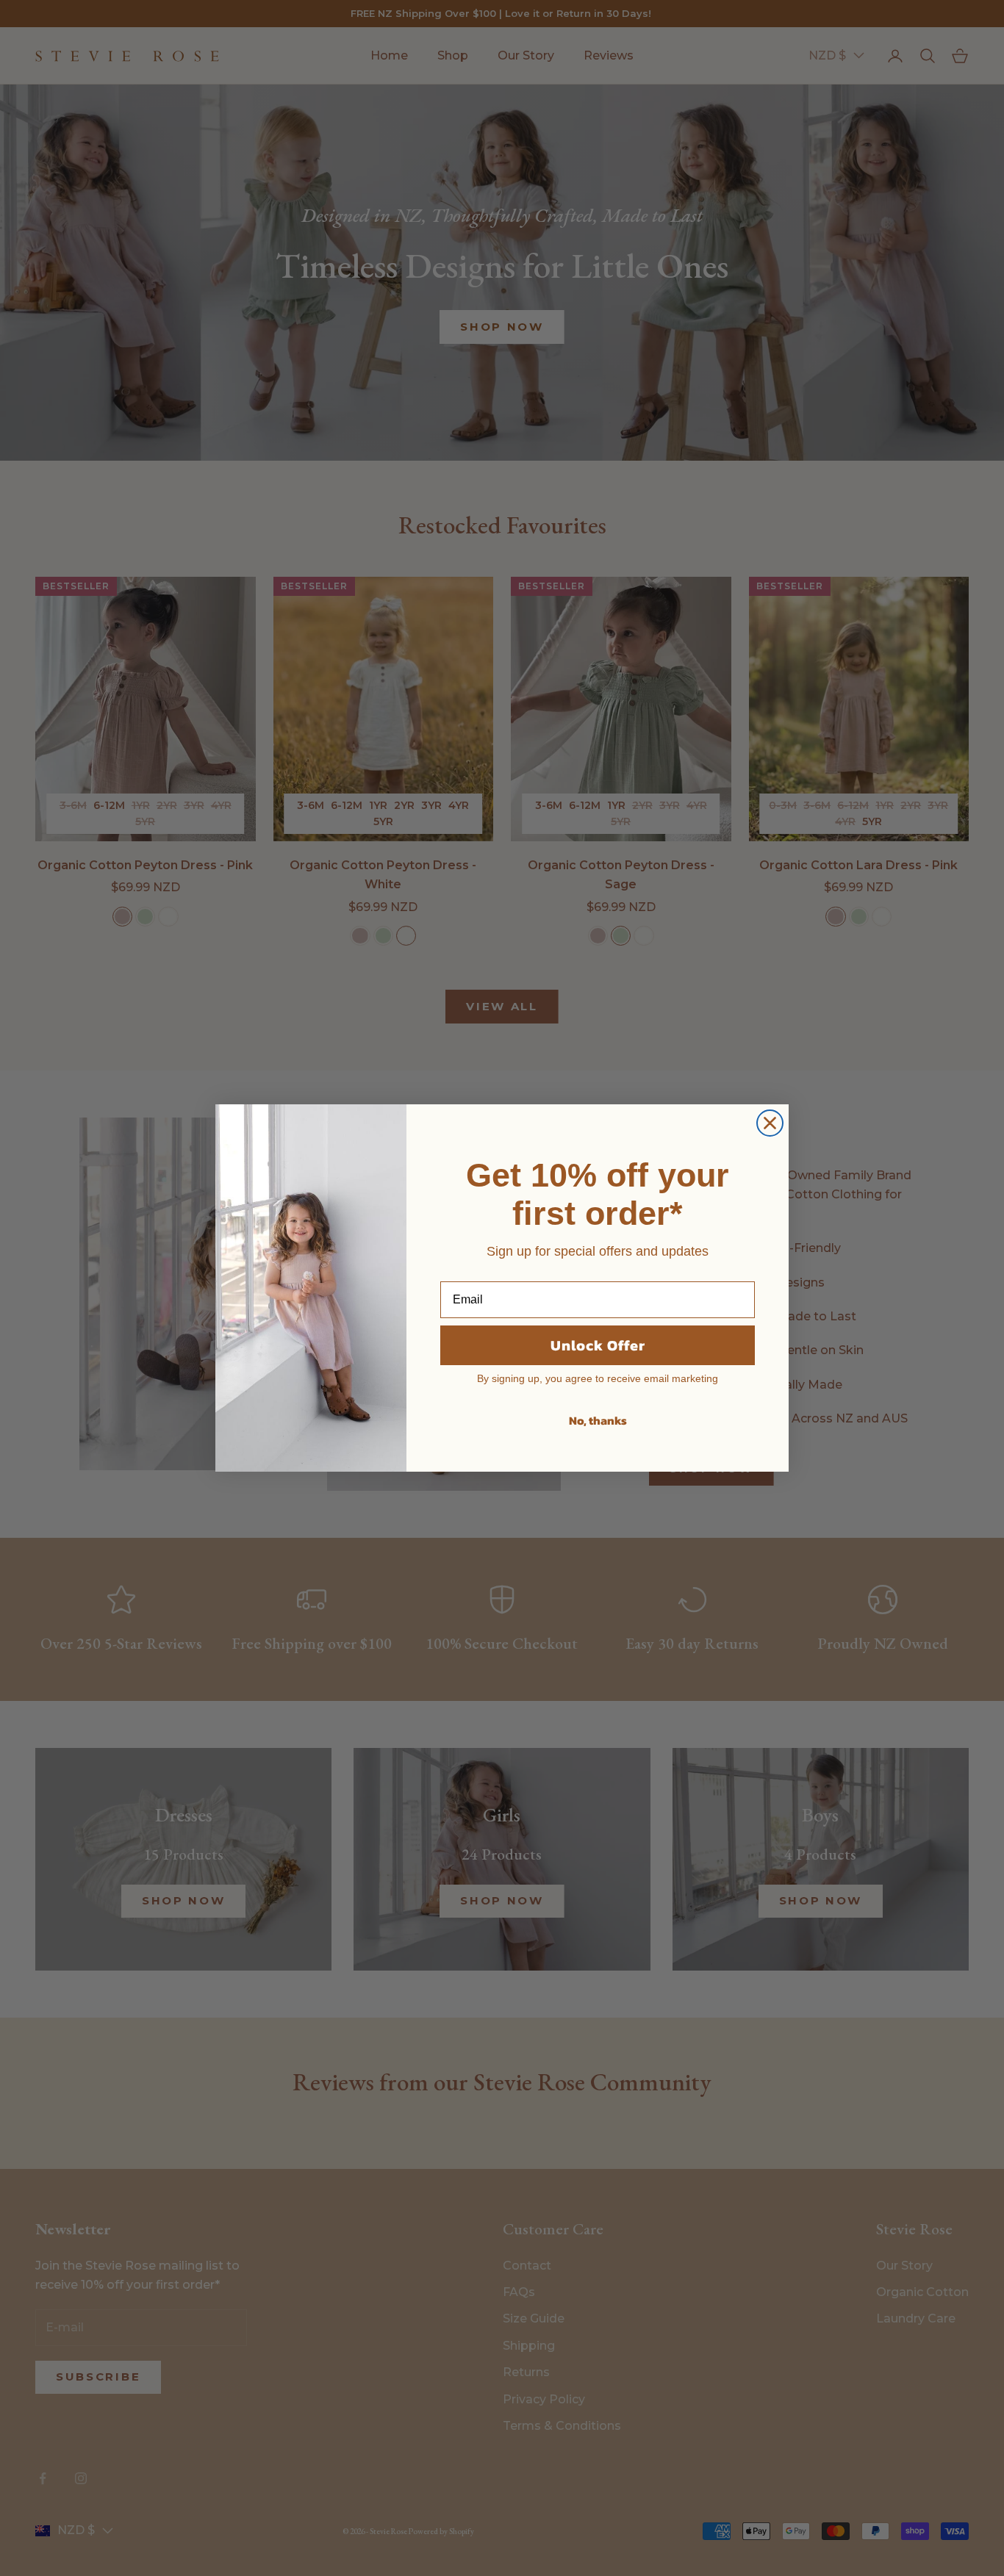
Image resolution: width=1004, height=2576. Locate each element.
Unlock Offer (598, 1345)
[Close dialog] (770, 1123)
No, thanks (598, 1420)
